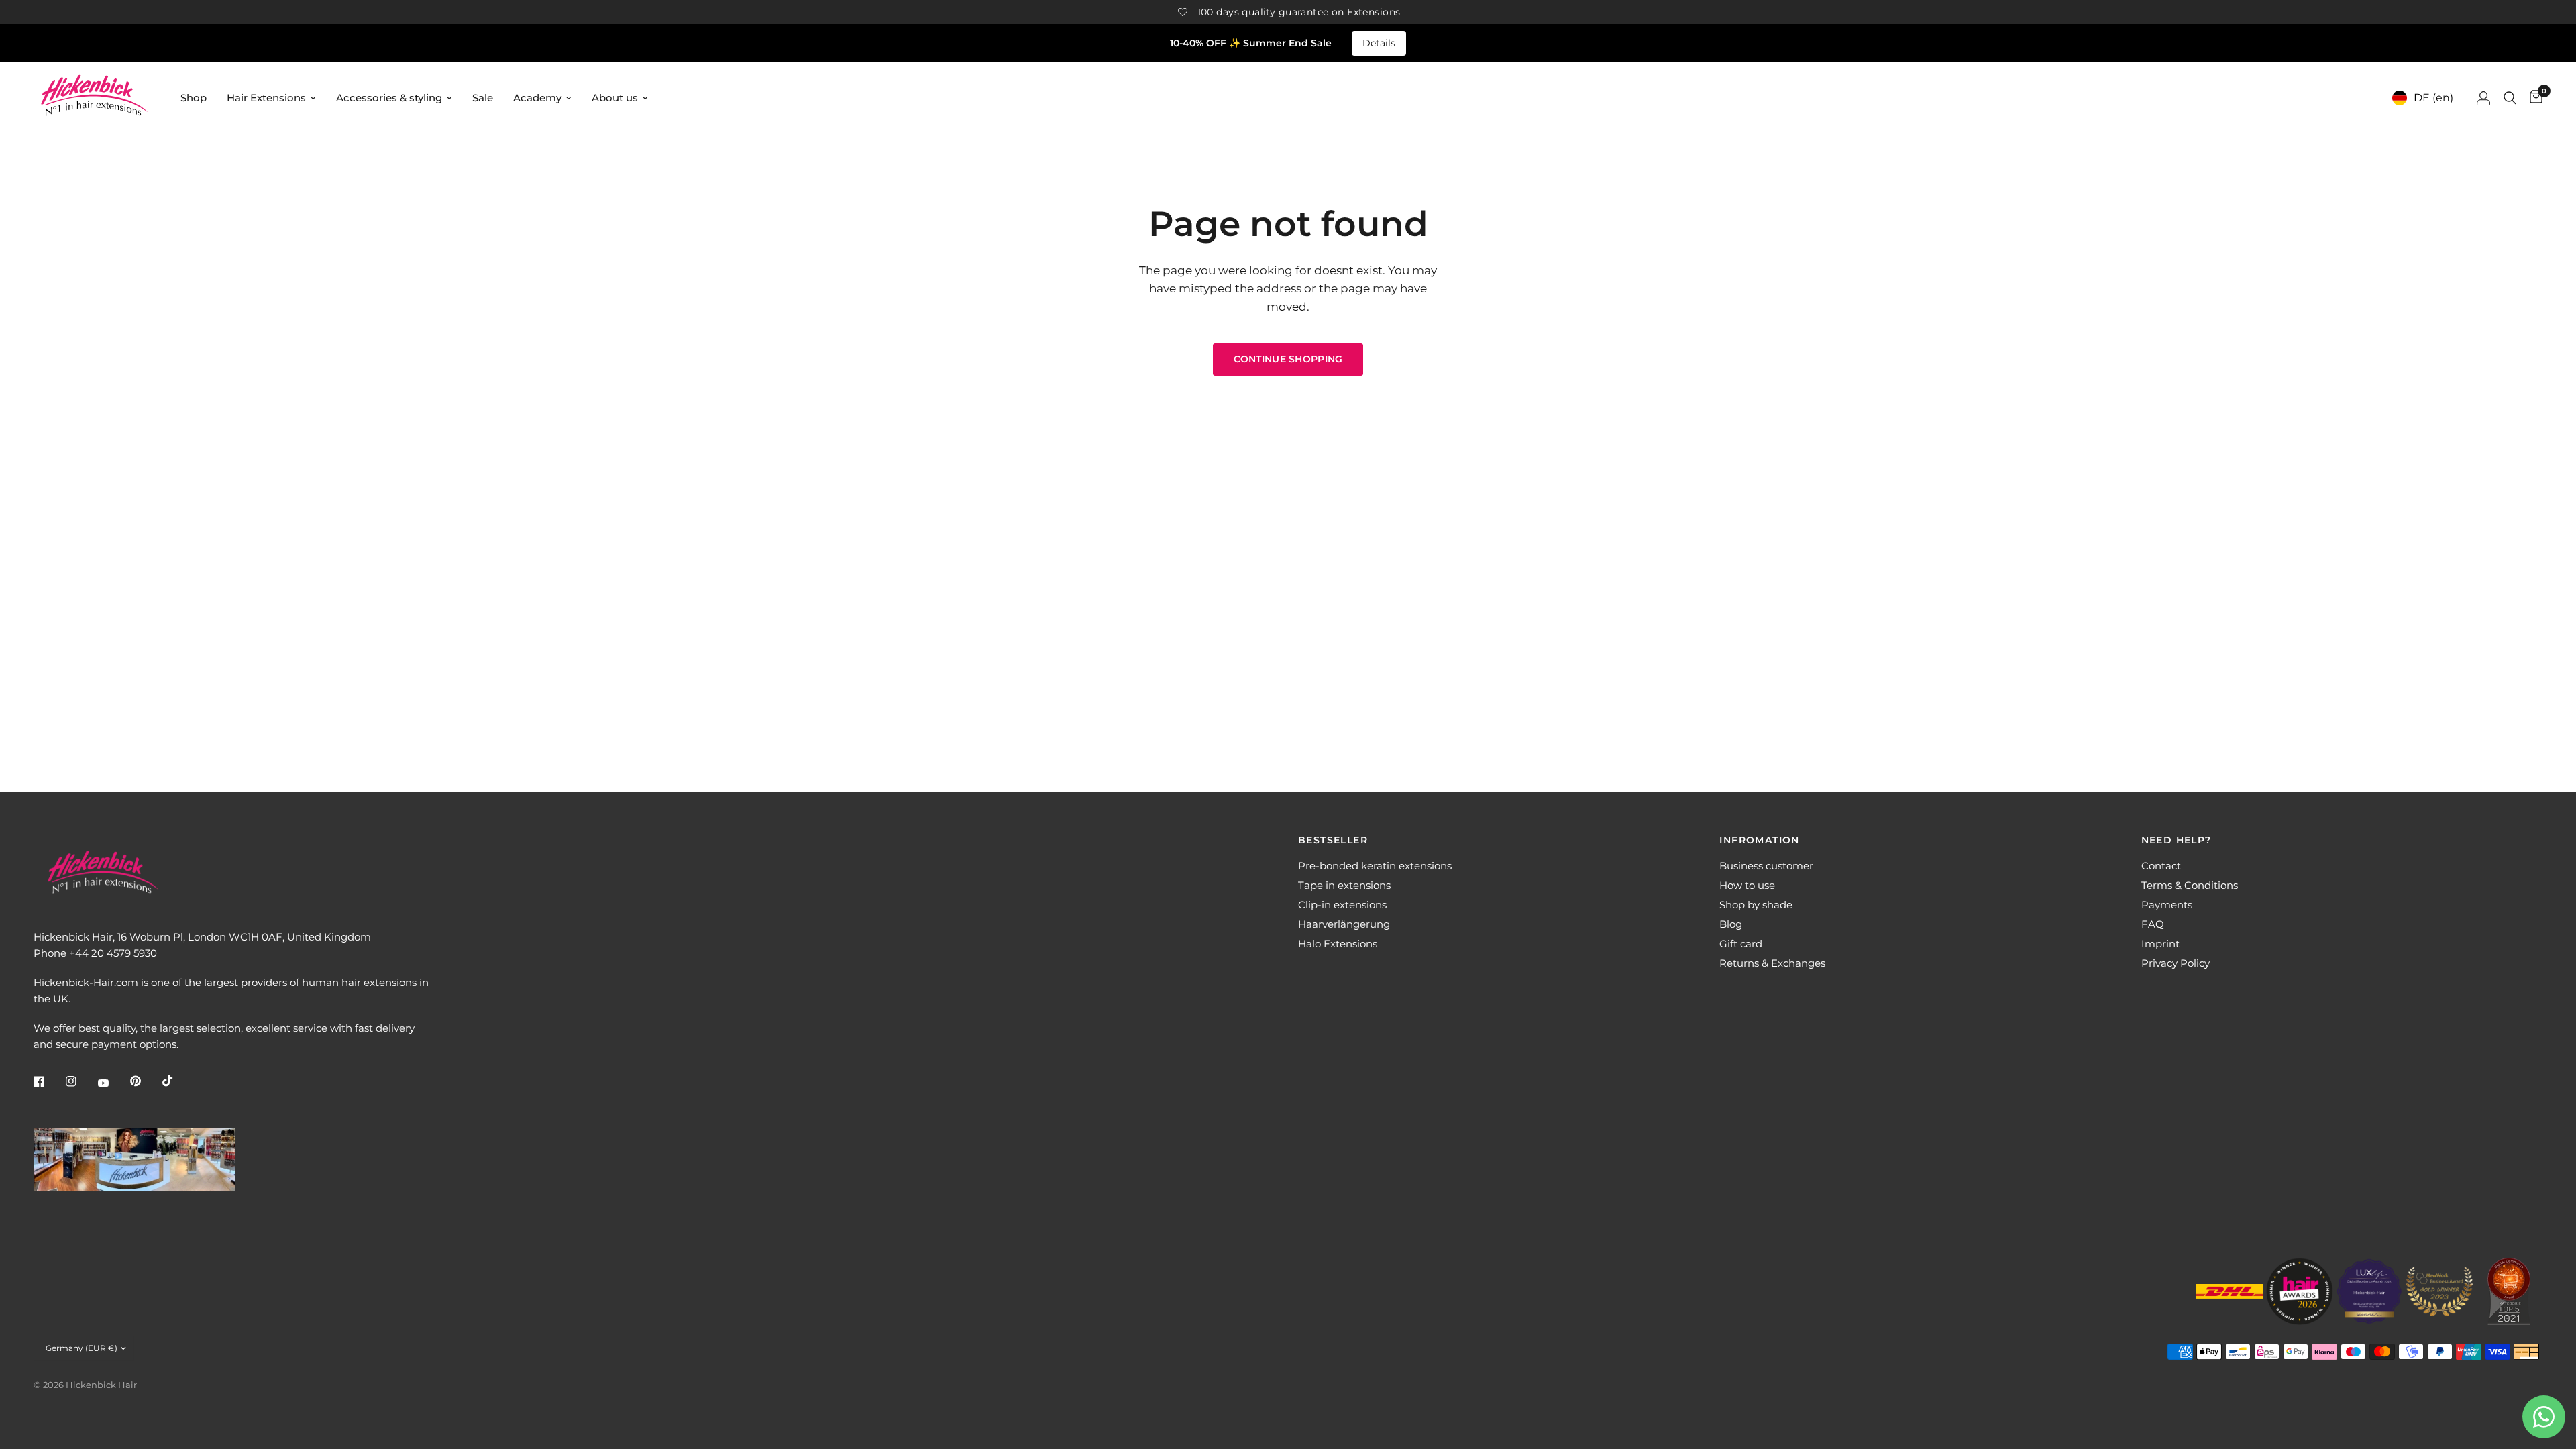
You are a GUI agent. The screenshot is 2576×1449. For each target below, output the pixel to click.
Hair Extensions (266, 98)
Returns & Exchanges (1772, 963)
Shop (194, 98)
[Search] (2510, 98)
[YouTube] (113, 1083)
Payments (2167, 905)
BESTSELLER (1333, 840)
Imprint (2160, 944)
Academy (537, 98)
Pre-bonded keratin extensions (1375, 866)
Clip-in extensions (1342, 905)
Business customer (1766, 866)
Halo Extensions (1338, 944)
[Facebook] (48, 1081)
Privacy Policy (2176, 963)
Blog (1731, 924)
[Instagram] (80, 1081)
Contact (2161, 866)
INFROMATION (1759, 840)
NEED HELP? (2177, 840)
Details (1379, 43)
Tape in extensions (1344, 885)
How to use (1747, 885)
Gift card (1741, 944)
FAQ (2153, 924)
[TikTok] (177, 1081)
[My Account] (2483, 98)
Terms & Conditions (2190, 885)
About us (615, 98)
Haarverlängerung (1344, 924)
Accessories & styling (389, 98)
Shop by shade (1756, 905)
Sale (483, 98)
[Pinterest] (145, 1081)
